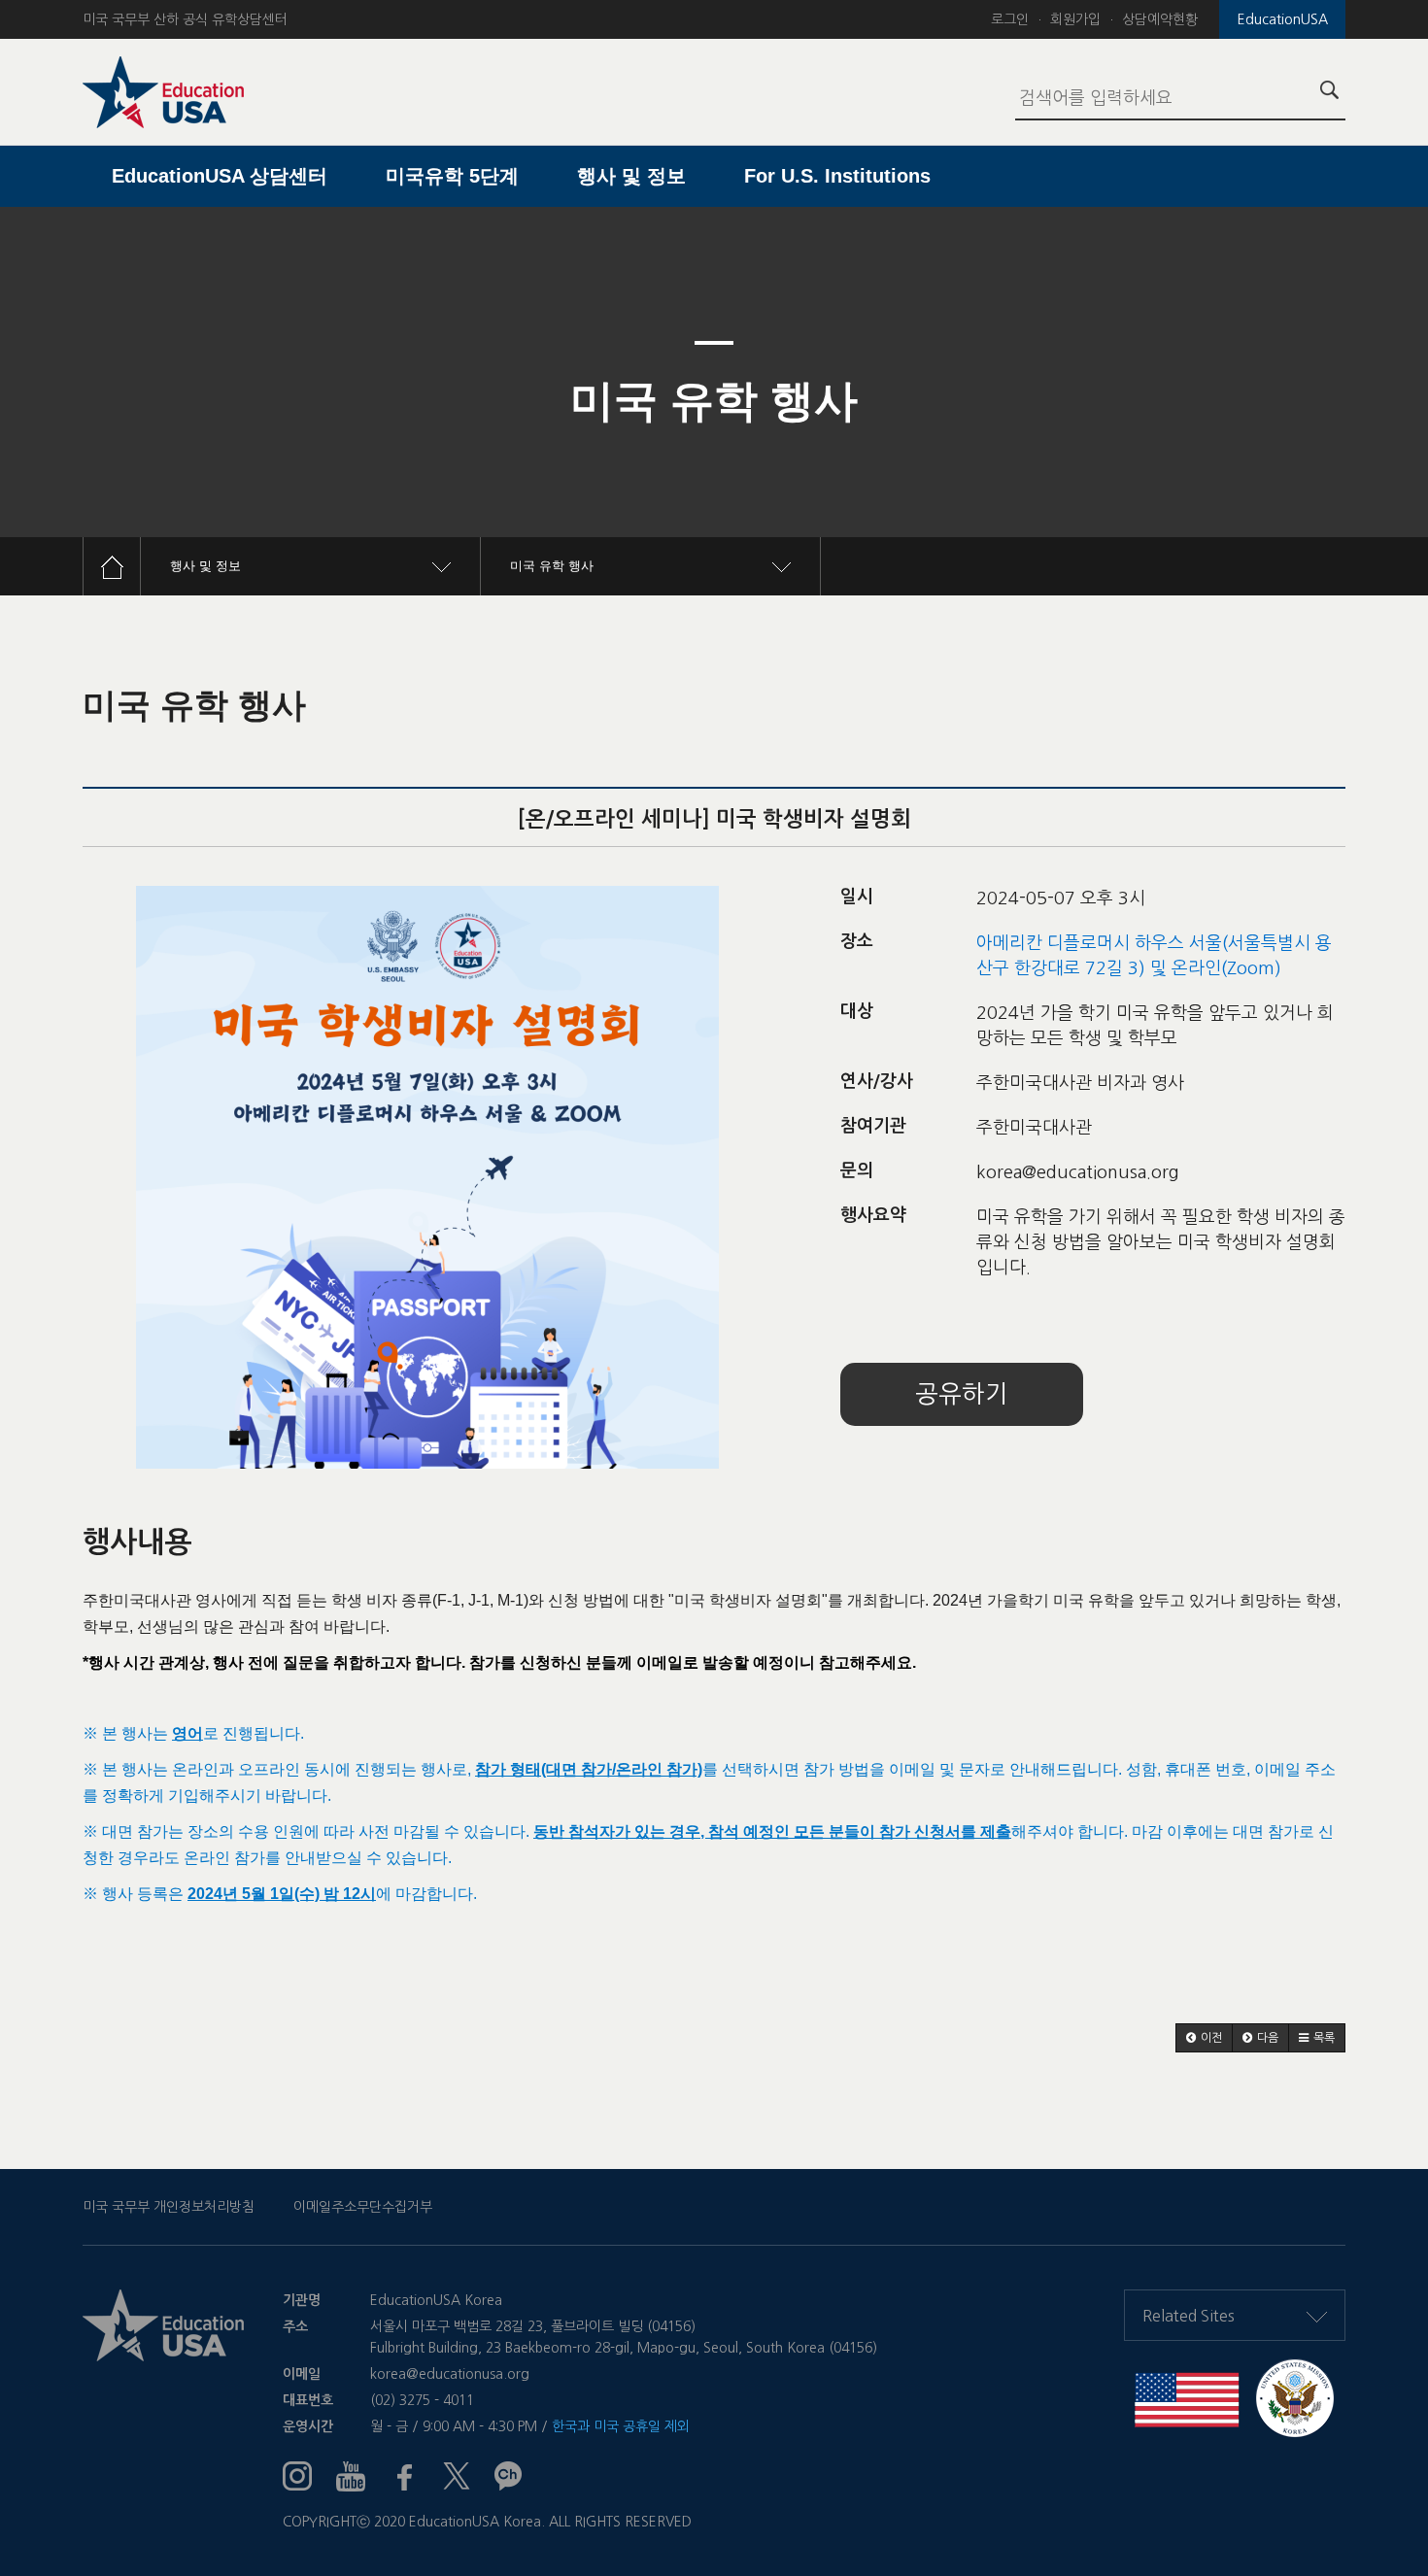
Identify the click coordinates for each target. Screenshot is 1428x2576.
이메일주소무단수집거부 (363, 2207)
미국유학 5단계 (452, 176)
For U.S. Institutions (837, 176)
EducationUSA (1283, 19)
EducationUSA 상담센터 (220, 176)
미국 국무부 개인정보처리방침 (169, 2207)
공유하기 (962, 1394)
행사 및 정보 (631, 176)
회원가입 (1075, 19)
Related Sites (1189, 2316)
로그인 (1010, 19)
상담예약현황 (1160, 19)
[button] (1204, 2038)
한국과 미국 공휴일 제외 (621, 2426)
